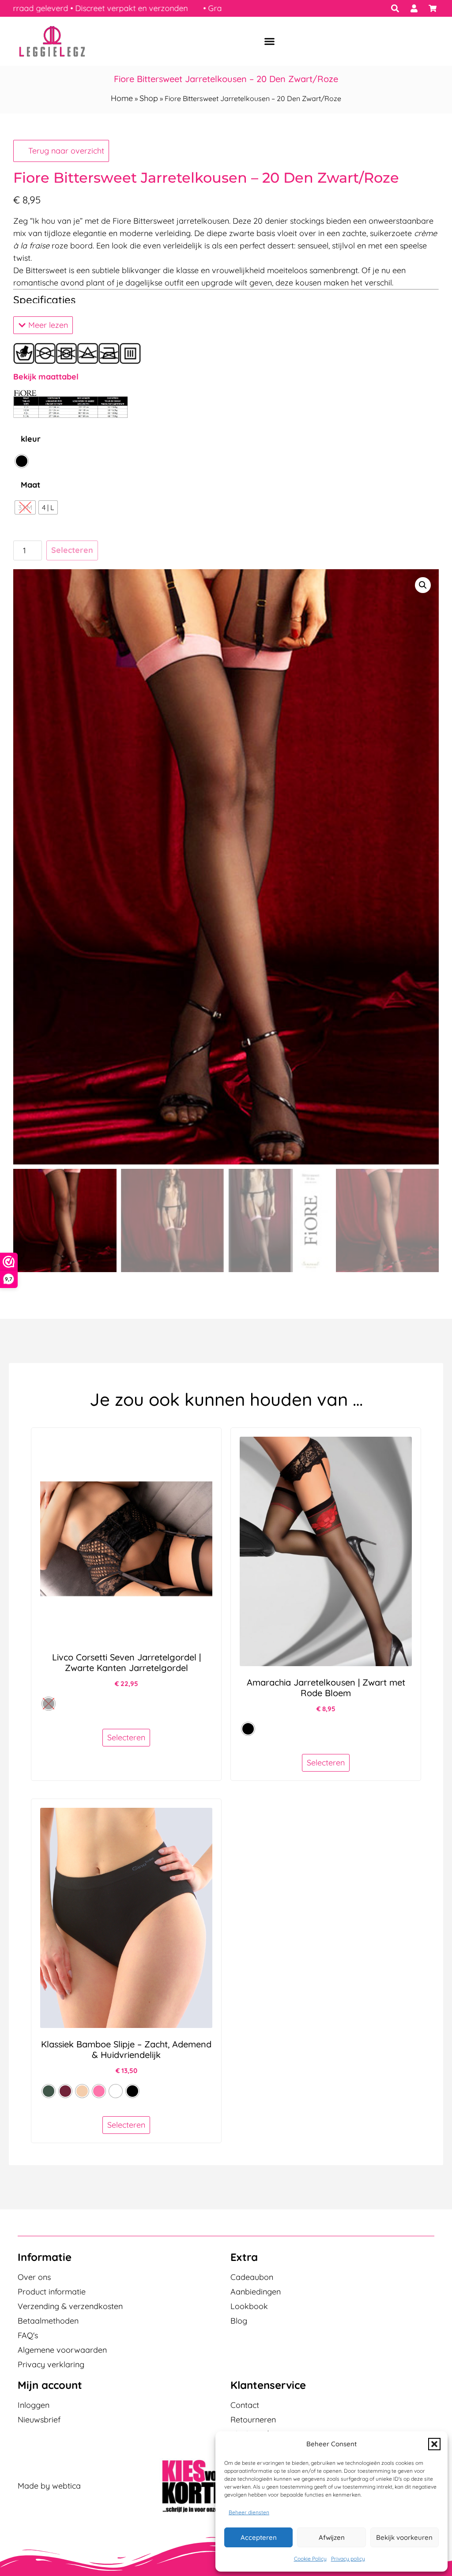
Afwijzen (332, 2537)
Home (122, 98)
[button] (434, 2444)
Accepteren (259, 2537)
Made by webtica (49, 2486)
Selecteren (72, 550)
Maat (30, 485)
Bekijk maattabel (46, 377)
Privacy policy (348, 2559)
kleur (31, 439)
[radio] (22, 461)
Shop (149, 98)
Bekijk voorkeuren (404, 2537)
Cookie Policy (310, 2559)
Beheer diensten (249, 2512)
